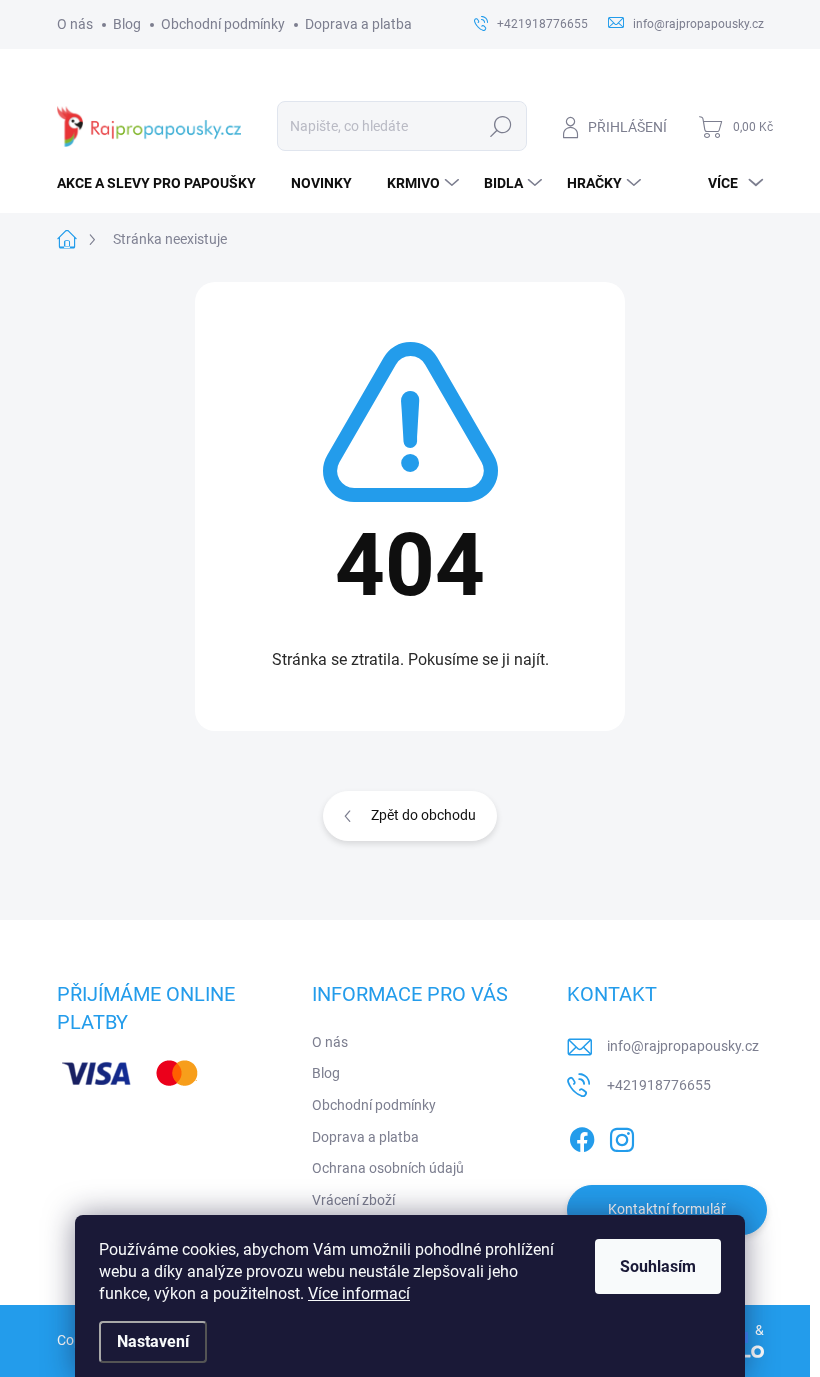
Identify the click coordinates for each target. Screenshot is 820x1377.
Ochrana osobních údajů (388, 1168)
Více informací (359, 1293)
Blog (127, 24)
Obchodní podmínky (223, 24)
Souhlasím (658, 1266)
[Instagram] (622, 1136)
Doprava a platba (358, 24)
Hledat (500, 126)
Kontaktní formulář (667, 1209)
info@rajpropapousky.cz (683, 1046)
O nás (75, 24)
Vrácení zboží (353, 1200)
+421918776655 (659, 1085)
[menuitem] (164, 183)
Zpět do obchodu (423, 815)
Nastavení (153, 1341)
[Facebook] (582, 1136)
